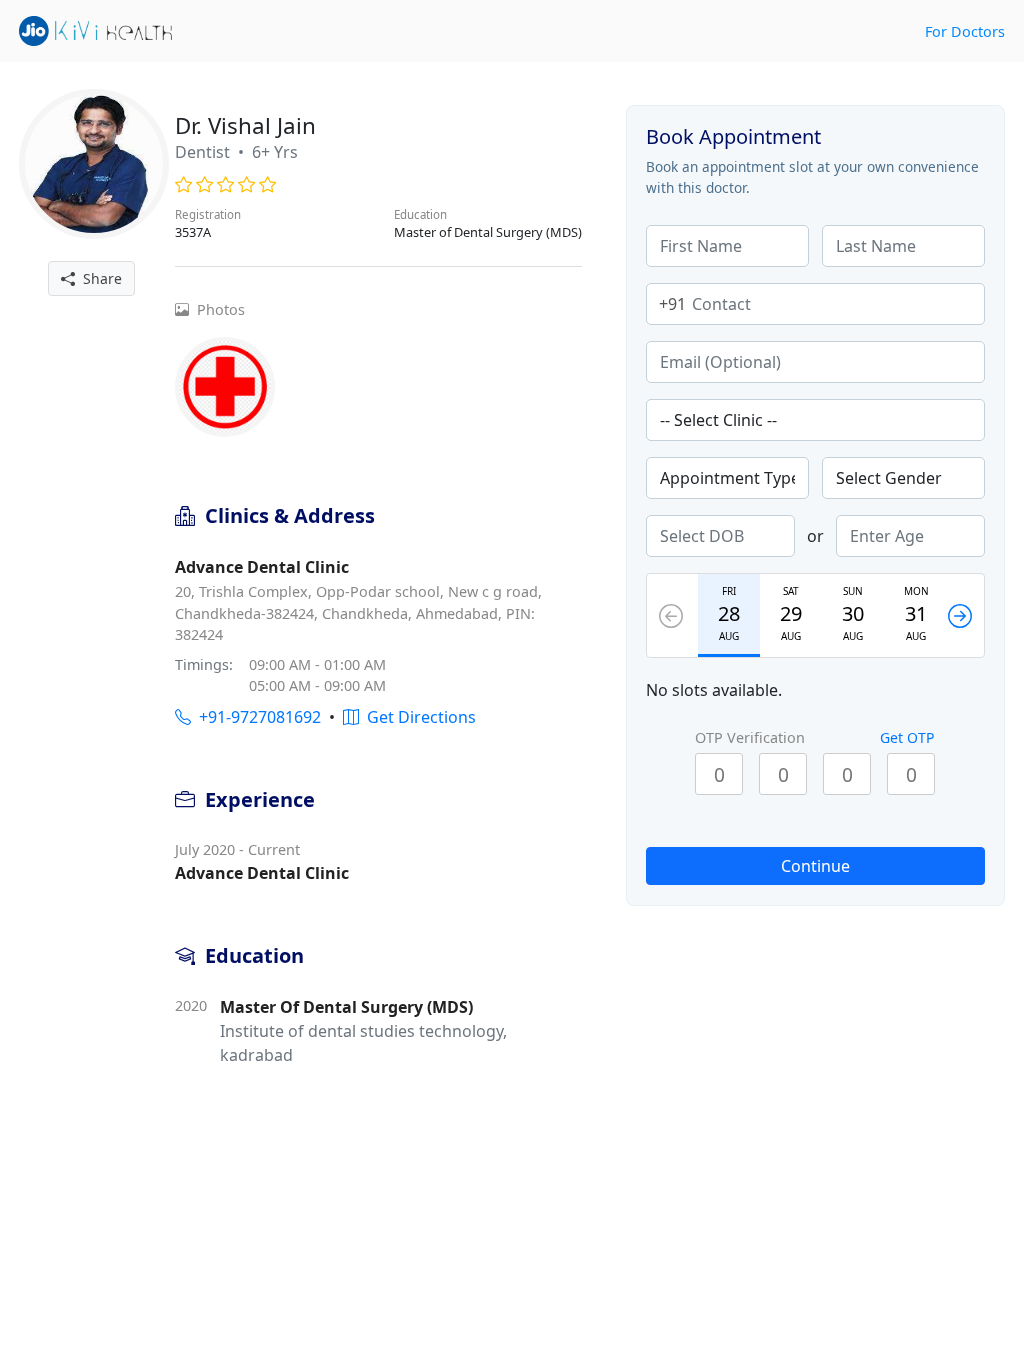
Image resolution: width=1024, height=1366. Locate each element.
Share (98, 278)
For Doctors (965, 31)
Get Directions (417, 717)
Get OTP (907, 737)
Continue (815, 866)
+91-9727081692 (256, 717)
